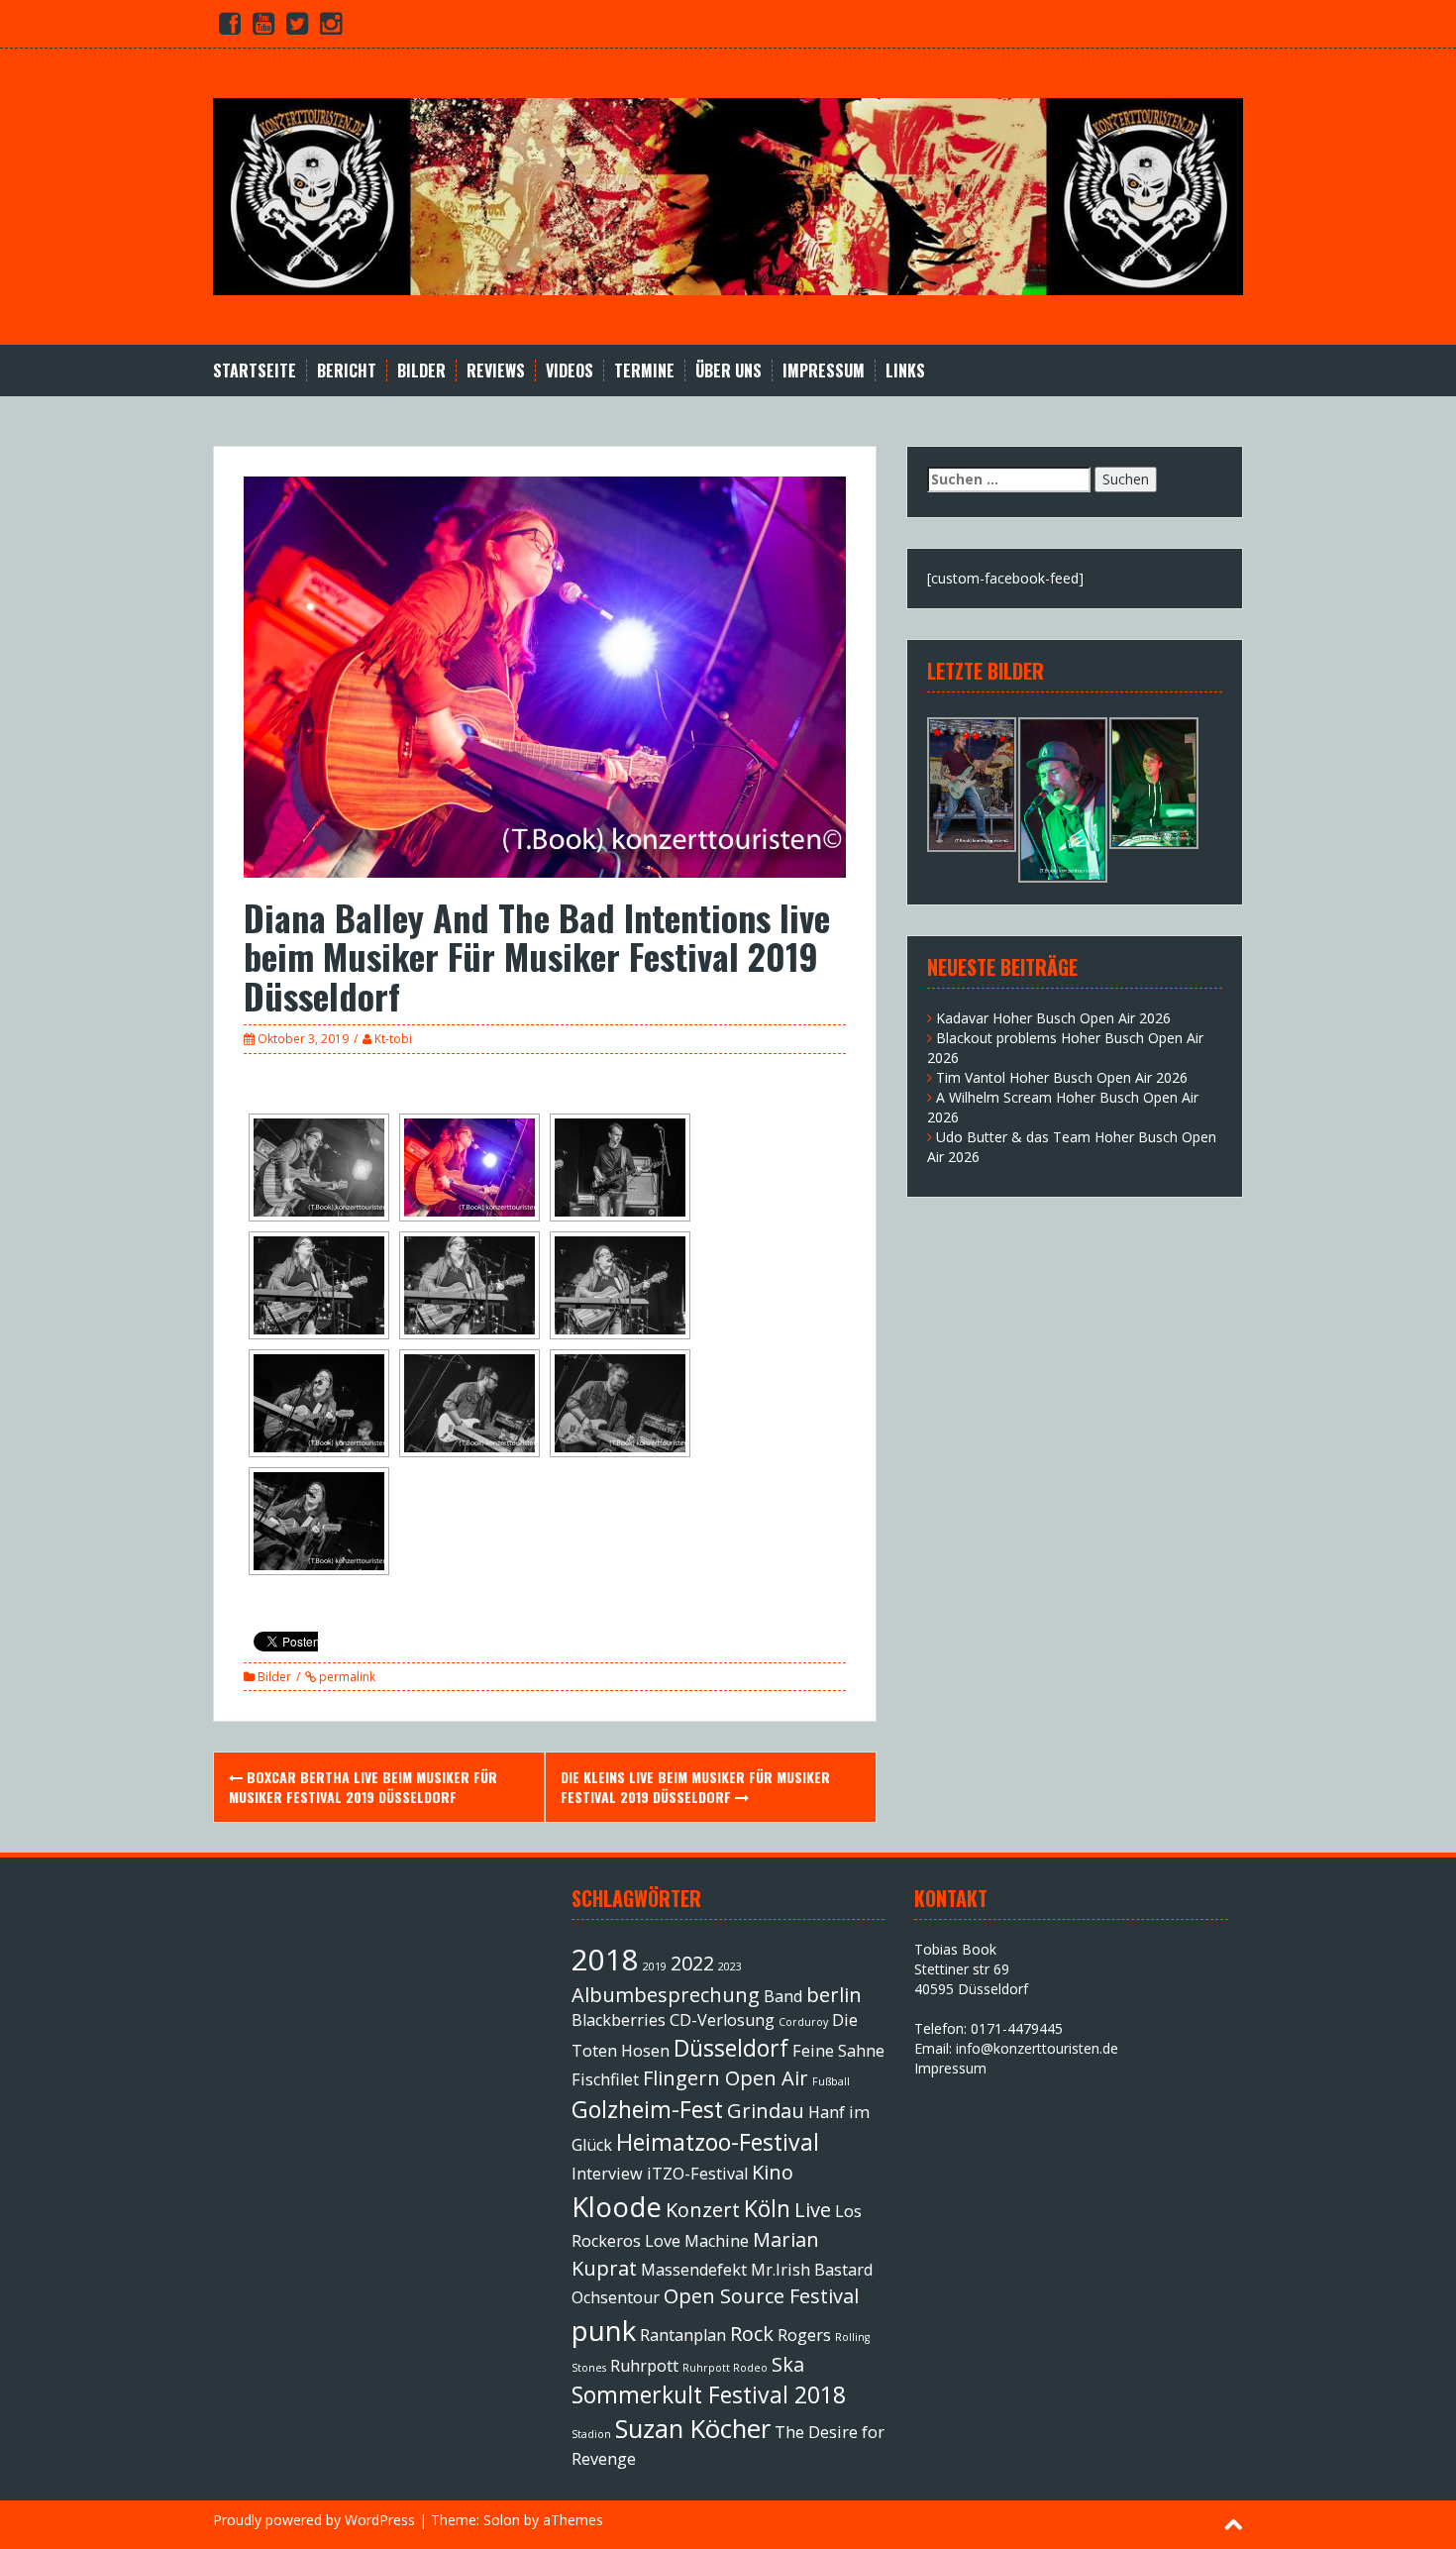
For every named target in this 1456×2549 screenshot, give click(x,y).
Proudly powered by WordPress (314, 2520)
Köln (767, 2208)
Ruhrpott (644, 2366)
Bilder (421, 371)
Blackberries (619, 2020)
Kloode (617, 2206)
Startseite (255, 371)
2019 (655, 1966)
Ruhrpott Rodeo (725, 2368)
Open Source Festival (761, 2296)
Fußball (831, 2081)
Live (813, 2210)
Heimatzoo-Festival (718, 2142)
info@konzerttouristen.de (1037, 2048)
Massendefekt (694, 2270)
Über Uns (728, 371)
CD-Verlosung (722, 2020)
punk (604, 2330)
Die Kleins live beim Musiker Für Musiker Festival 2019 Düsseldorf (695, 1787)
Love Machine (697, 2241)
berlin (834, 1995)
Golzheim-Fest (647, 2109)
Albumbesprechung (666, 1995)
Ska (788, 2364)
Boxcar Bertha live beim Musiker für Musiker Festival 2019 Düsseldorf (363, 1787)
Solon (502, 2520)
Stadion (591, 2434)
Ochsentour (616, 2297)
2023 (730, 1966)
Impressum (824, 371)
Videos (570, 371)
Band (783, 1996)
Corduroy (803, 2022)
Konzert (703, 2210)
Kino (773, 2172)
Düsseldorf (731, 2048)
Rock (752, 2334)
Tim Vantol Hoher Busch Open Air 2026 (1062, 1077)
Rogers (804, 2335)
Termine (644, 371)
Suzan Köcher (693, 2429)
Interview (607, 2174)
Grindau (766, 2111)
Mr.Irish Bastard (812, 2270)
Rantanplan (683, 2335)
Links (905, 371)
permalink (346, 1677)
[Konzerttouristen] (728, 195)
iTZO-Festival (697, 2174)
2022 (692, 1963)
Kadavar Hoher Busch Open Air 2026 (1053, 1018)
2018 (605, 1960)
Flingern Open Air (726, 2078)
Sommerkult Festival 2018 (709, 2394)
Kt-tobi (393, 1039)
